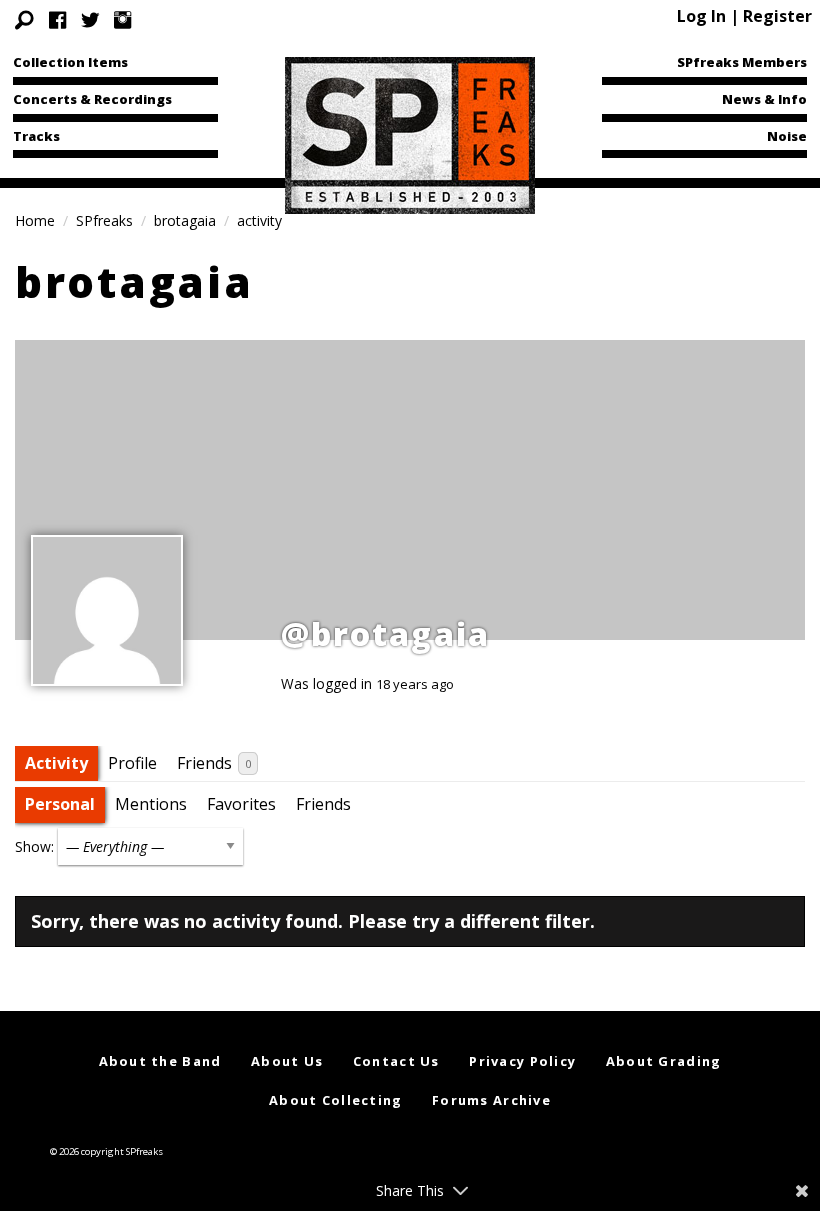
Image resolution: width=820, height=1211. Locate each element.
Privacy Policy (522, 1061)
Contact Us (396, 1061)
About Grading (664, 1061)
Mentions (151, 804)
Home (35, 220)
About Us (287, 1061)
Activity (56, 763)
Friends (214, 763)
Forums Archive (491, 1100)
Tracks (36, 136)
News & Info (764, 99)
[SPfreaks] (410, 134)
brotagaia (185, 220)
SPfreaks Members (742, 62)
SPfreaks (104, 220)
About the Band (160, 1061)
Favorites (241, 804)
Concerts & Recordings (92, 99)
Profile (132, 763)
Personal (60, 804)
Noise (787, 136)
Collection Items (70, 62)
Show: (34, 846)
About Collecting (335, 1100)
